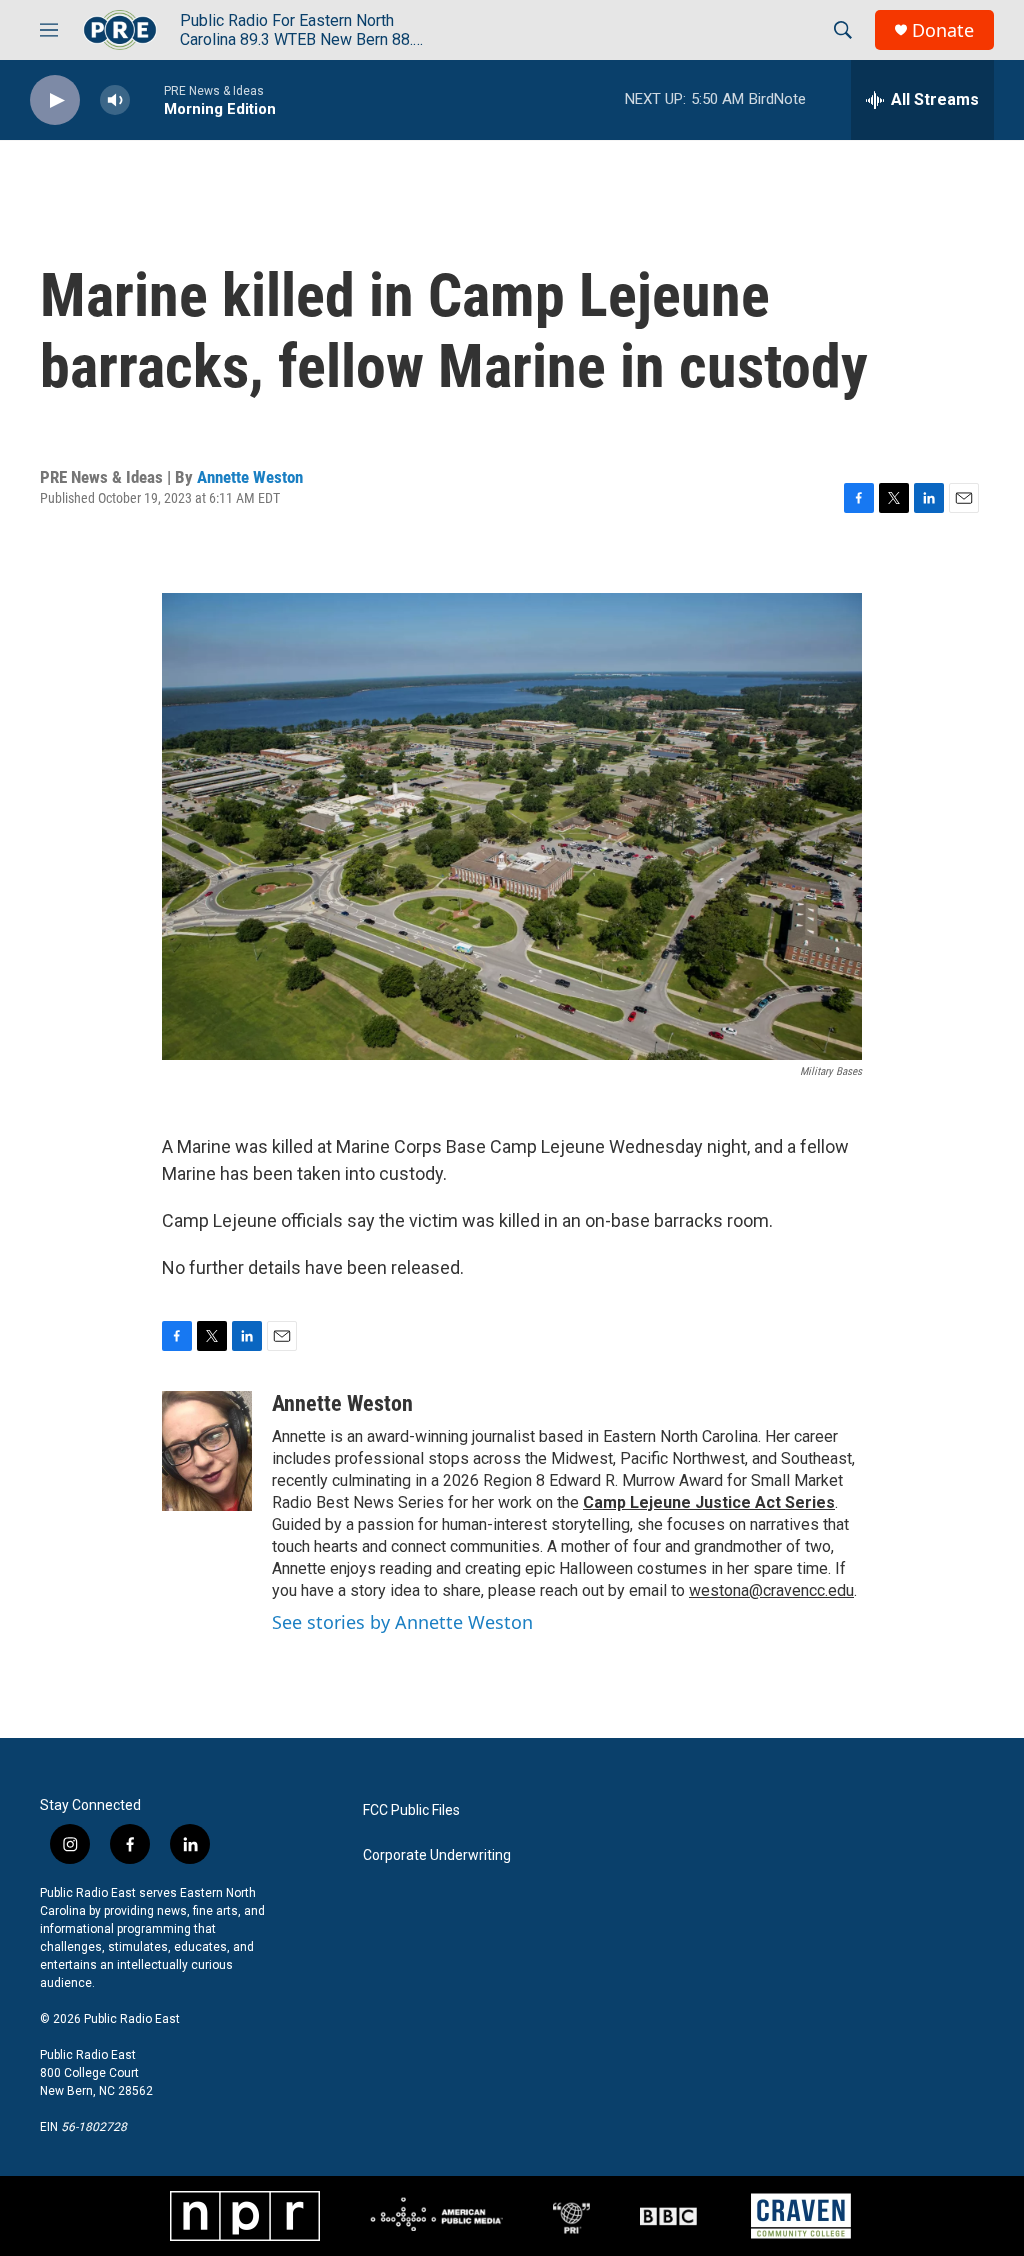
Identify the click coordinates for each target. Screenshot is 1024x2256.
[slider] (147, 99)
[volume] (115, 100)
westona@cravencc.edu (771, 1590)
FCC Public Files (411, 1810)
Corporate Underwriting (437, 1855)
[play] (55, 100)
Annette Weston (250, 477)
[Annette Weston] (207, 1451)
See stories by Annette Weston (402, 1622)
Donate (943, 30)
